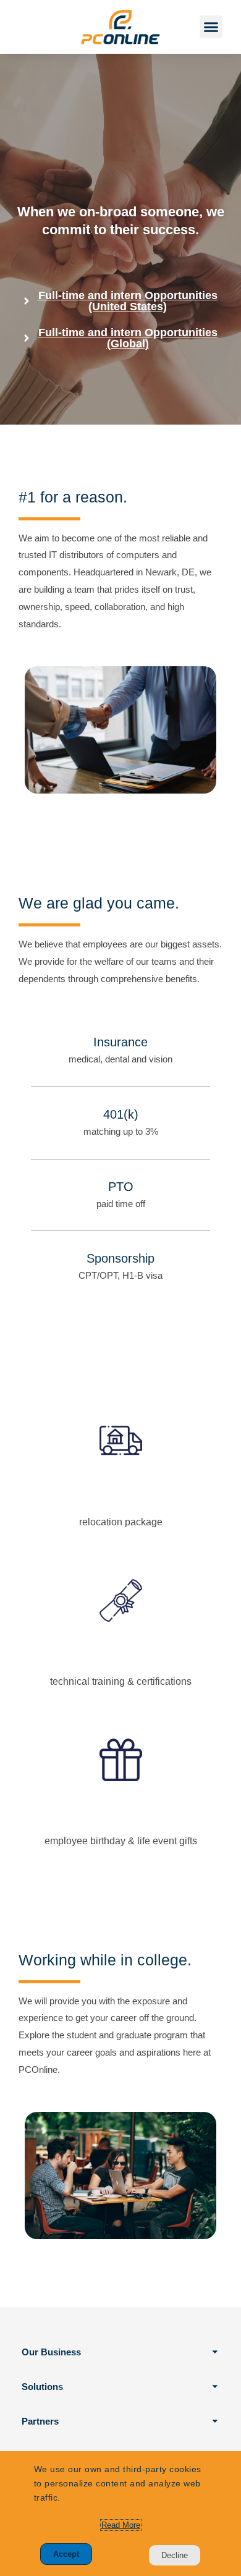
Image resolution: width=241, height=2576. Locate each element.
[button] (211, 27)
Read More (121, 2525)
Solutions (42, 2387)
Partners (40, 2421)
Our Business (51, 2352)
